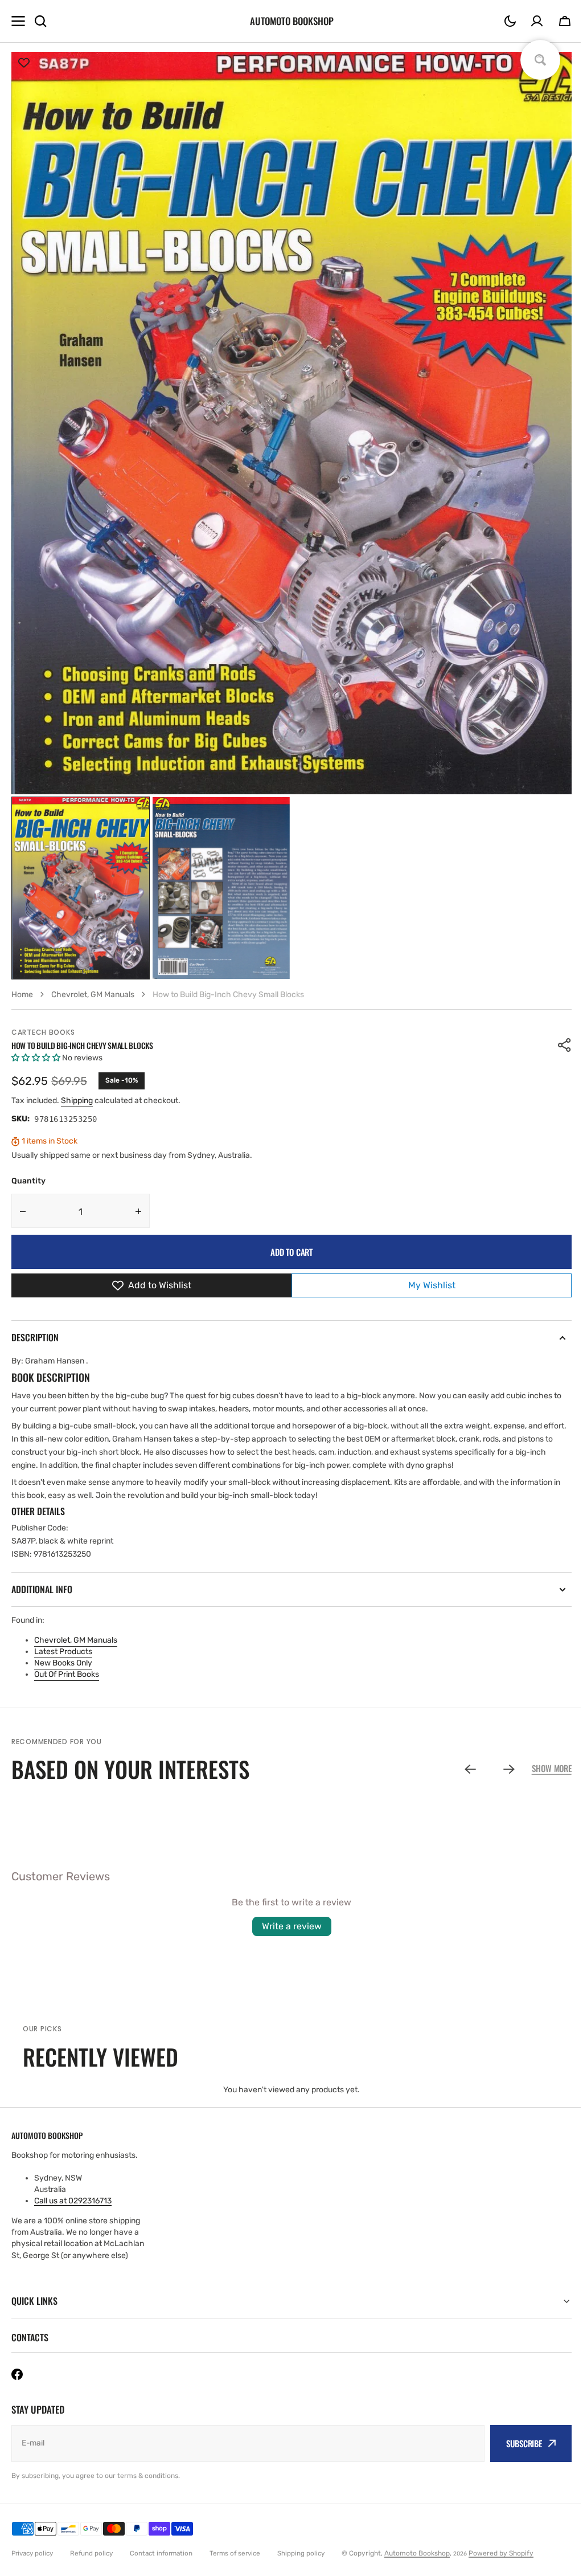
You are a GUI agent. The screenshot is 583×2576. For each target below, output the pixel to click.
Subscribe (516, 2443)
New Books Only (63, 1663)
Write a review (292, 1926)
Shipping (77, 1101)
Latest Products (63, 1652)
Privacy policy (32, 2553)
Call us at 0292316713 (73, 2201)
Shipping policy (301, 2553)
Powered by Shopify (501, 2553)
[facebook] (17, 2374)
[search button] (40, 21)
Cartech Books (43, 1032)
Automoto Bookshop (417, 2553)
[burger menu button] (18, 21)
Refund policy (91, 2553)
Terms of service (235, 2553)
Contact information (161, 2553)
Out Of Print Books (67, 1674)
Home (22, 995)
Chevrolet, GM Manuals (76, 1640)
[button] (510, 21)
